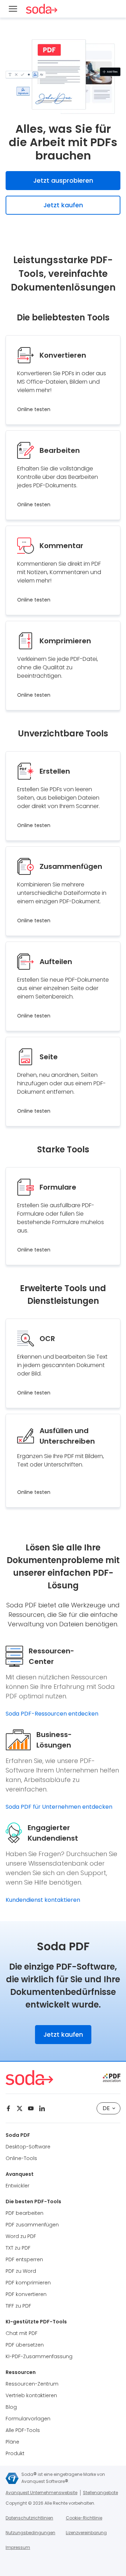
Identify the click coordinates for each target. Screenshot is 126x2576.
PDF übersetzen (25, 2345)
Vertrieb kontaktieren (31, 2395)
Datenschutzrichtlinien (29, 2518)
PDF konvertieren (26, 2294)
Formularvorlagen (28, 2419)
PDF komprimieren (28, 2283)
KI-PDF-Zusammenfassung (39, 2356)
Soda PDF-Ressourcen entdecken (52, 1714)
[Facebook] (8, 2108)
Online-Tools (21, 2158)
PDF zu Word (21, 2271)
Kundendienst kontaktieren (43, 1900)
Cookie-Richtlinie (84, 2518)
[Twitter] (20, 2108)
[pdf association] (112, 2078)
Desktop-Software (28, 2147)
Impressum (18, 2547)
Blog (11, 2407)
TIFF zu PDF (18, 2306)
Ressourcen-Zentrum (32, 2384)
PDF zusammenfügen (32, 2225)
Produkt (15, 2453)
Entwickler (17, 2186)
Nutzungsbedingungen (30, 2533)
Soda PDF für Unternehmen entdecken (59, 1807)
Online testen (34, 409)
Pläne (12, 2442)
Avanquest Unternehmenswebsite (41, 2493)
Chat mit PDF (22, 2333)
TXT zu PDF (18, 2248)
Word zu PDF (21, 2236)
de (106, 2108)
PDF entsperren (24, 2259)
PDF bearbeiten (24, 2213)
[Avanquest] (12, 2478)
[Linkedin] (42, 2108)
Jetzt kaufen (63, 205)
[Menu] (13, 9)
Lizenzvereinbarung (86, 2533)
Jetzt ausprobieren (63, 180)
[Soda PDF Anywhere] (42, 9)
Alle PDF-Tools (23, 2430)
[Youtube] (31, 2108)
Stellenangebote (100, 2493)
